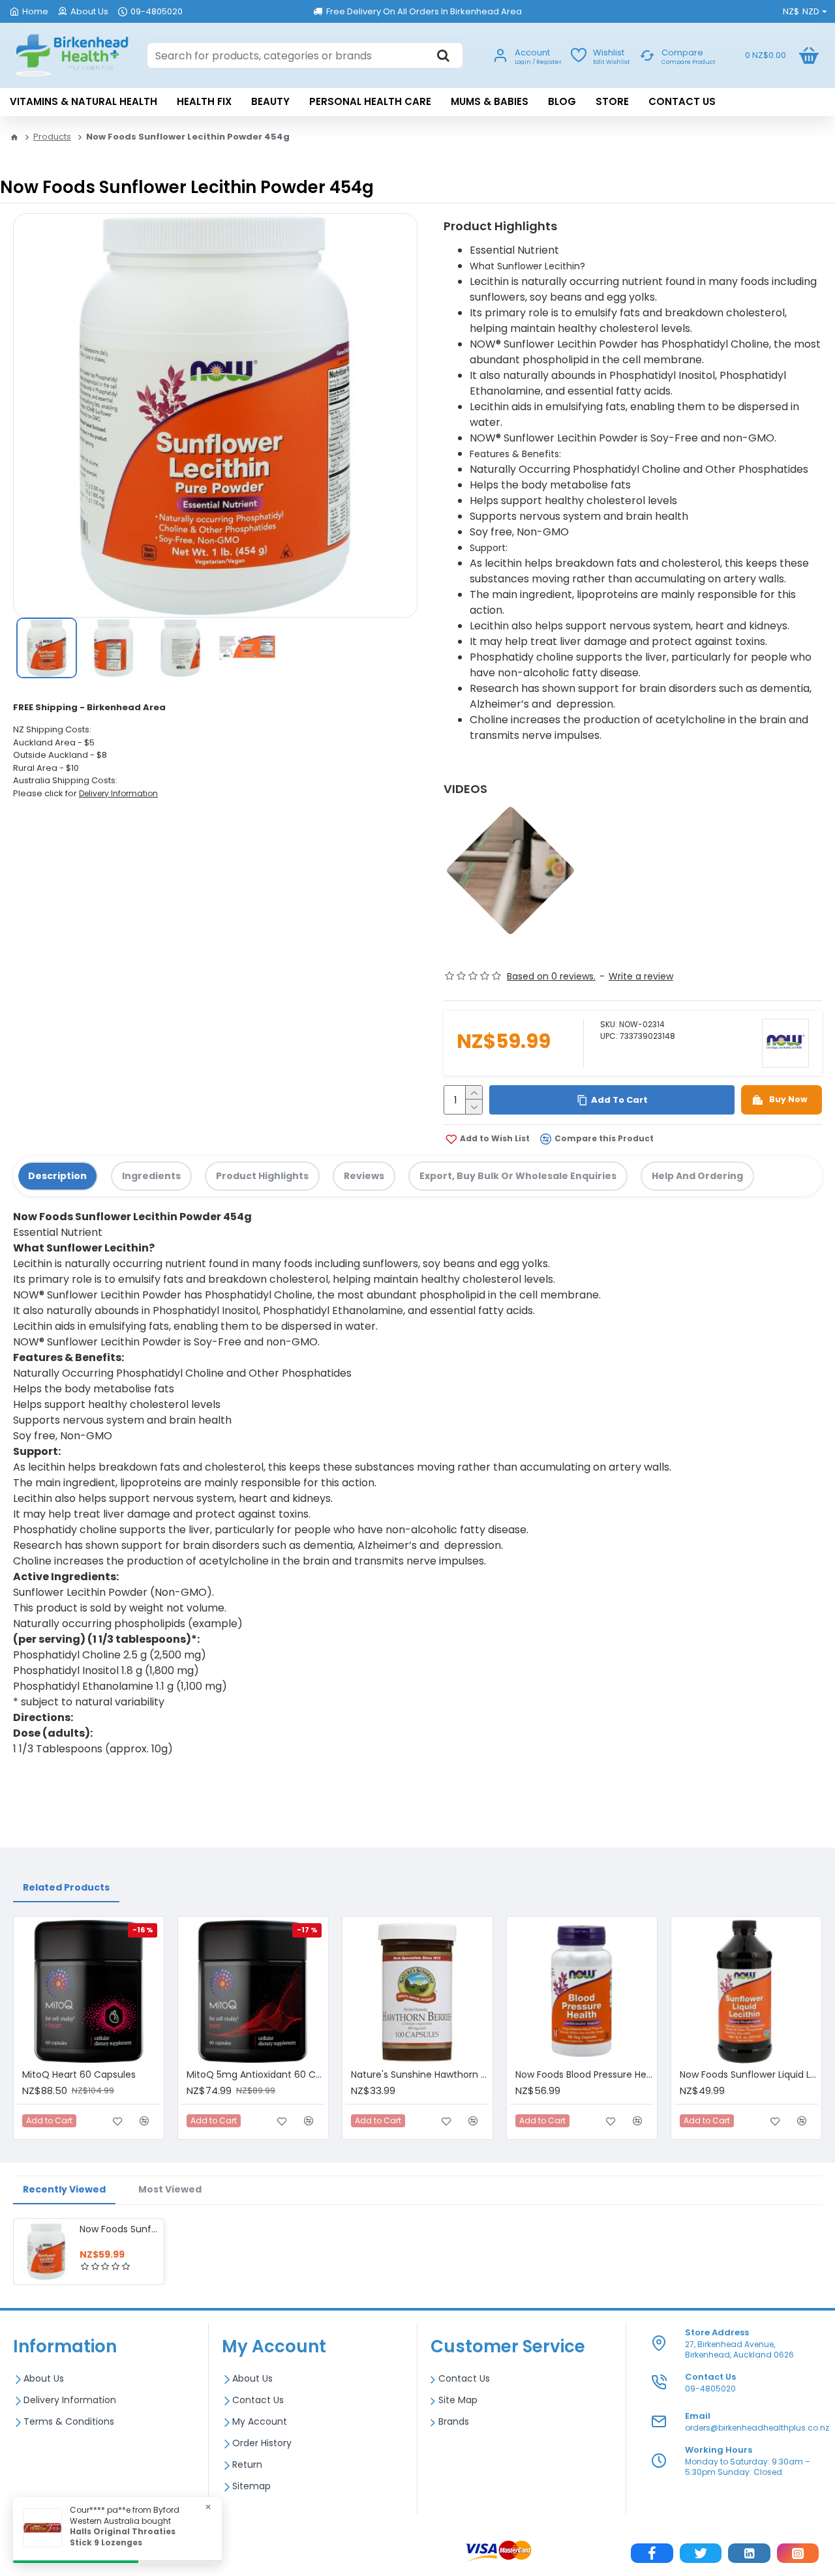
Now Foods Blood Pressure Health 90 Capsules (584, 2074)
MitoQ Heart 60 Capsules (79, 2074)
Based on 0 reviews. (551, 976)
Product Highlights (262, 1176)
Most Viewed (170, 2189)
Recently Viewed (64, 2189)
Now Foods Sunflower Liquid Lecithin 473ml (749, 2074)
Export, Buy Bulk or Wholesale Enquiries (518, 1176)
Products (52, 137)
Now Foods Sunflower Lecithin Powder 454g (119, 2229)
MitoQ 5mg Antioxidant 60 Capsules (256, 2074)
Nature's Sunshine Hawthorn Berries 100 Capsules (420, 2074)
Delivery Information (118, 793)
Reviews (364, 1176)
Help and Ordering (697, 1176)
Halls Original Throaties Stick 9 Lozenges (123, 2537)
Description (57, 1176)
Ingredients (151, 1176)
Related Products (66, 1887)
